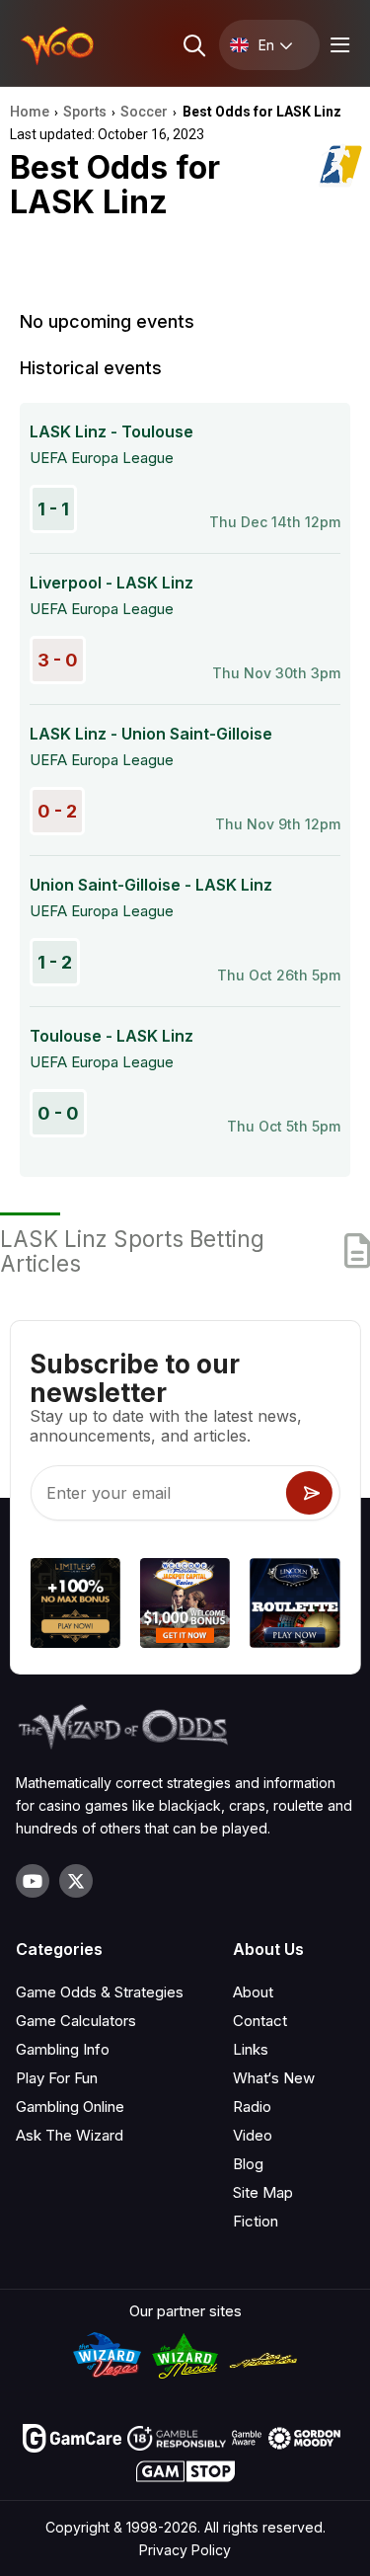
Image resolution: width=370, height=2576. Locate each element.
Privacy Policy (185, 2550)
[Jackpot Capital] (185, 1606)
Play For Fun (57, 2078)
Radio (252, 2107)
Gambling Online (70, 2107)
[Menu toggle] (337, 45)
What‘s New (274, 2078)
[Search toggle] (193, 45)
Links (251, 2049)
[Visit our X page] (76, 1881)
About (253, 1992)
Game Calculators (76, 2021)
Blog (248, 2164)
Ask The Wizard (70, 2135)
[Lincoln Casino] (295, 1606)
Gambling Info (63, 2049)
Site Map (263, 2192)
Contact (260, 2021)
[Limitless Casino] (74, 1606)
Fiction (256, 2221)
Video (253, 2135)
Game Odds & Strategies (100, 1992)
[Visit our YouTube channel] (33, 1881)
